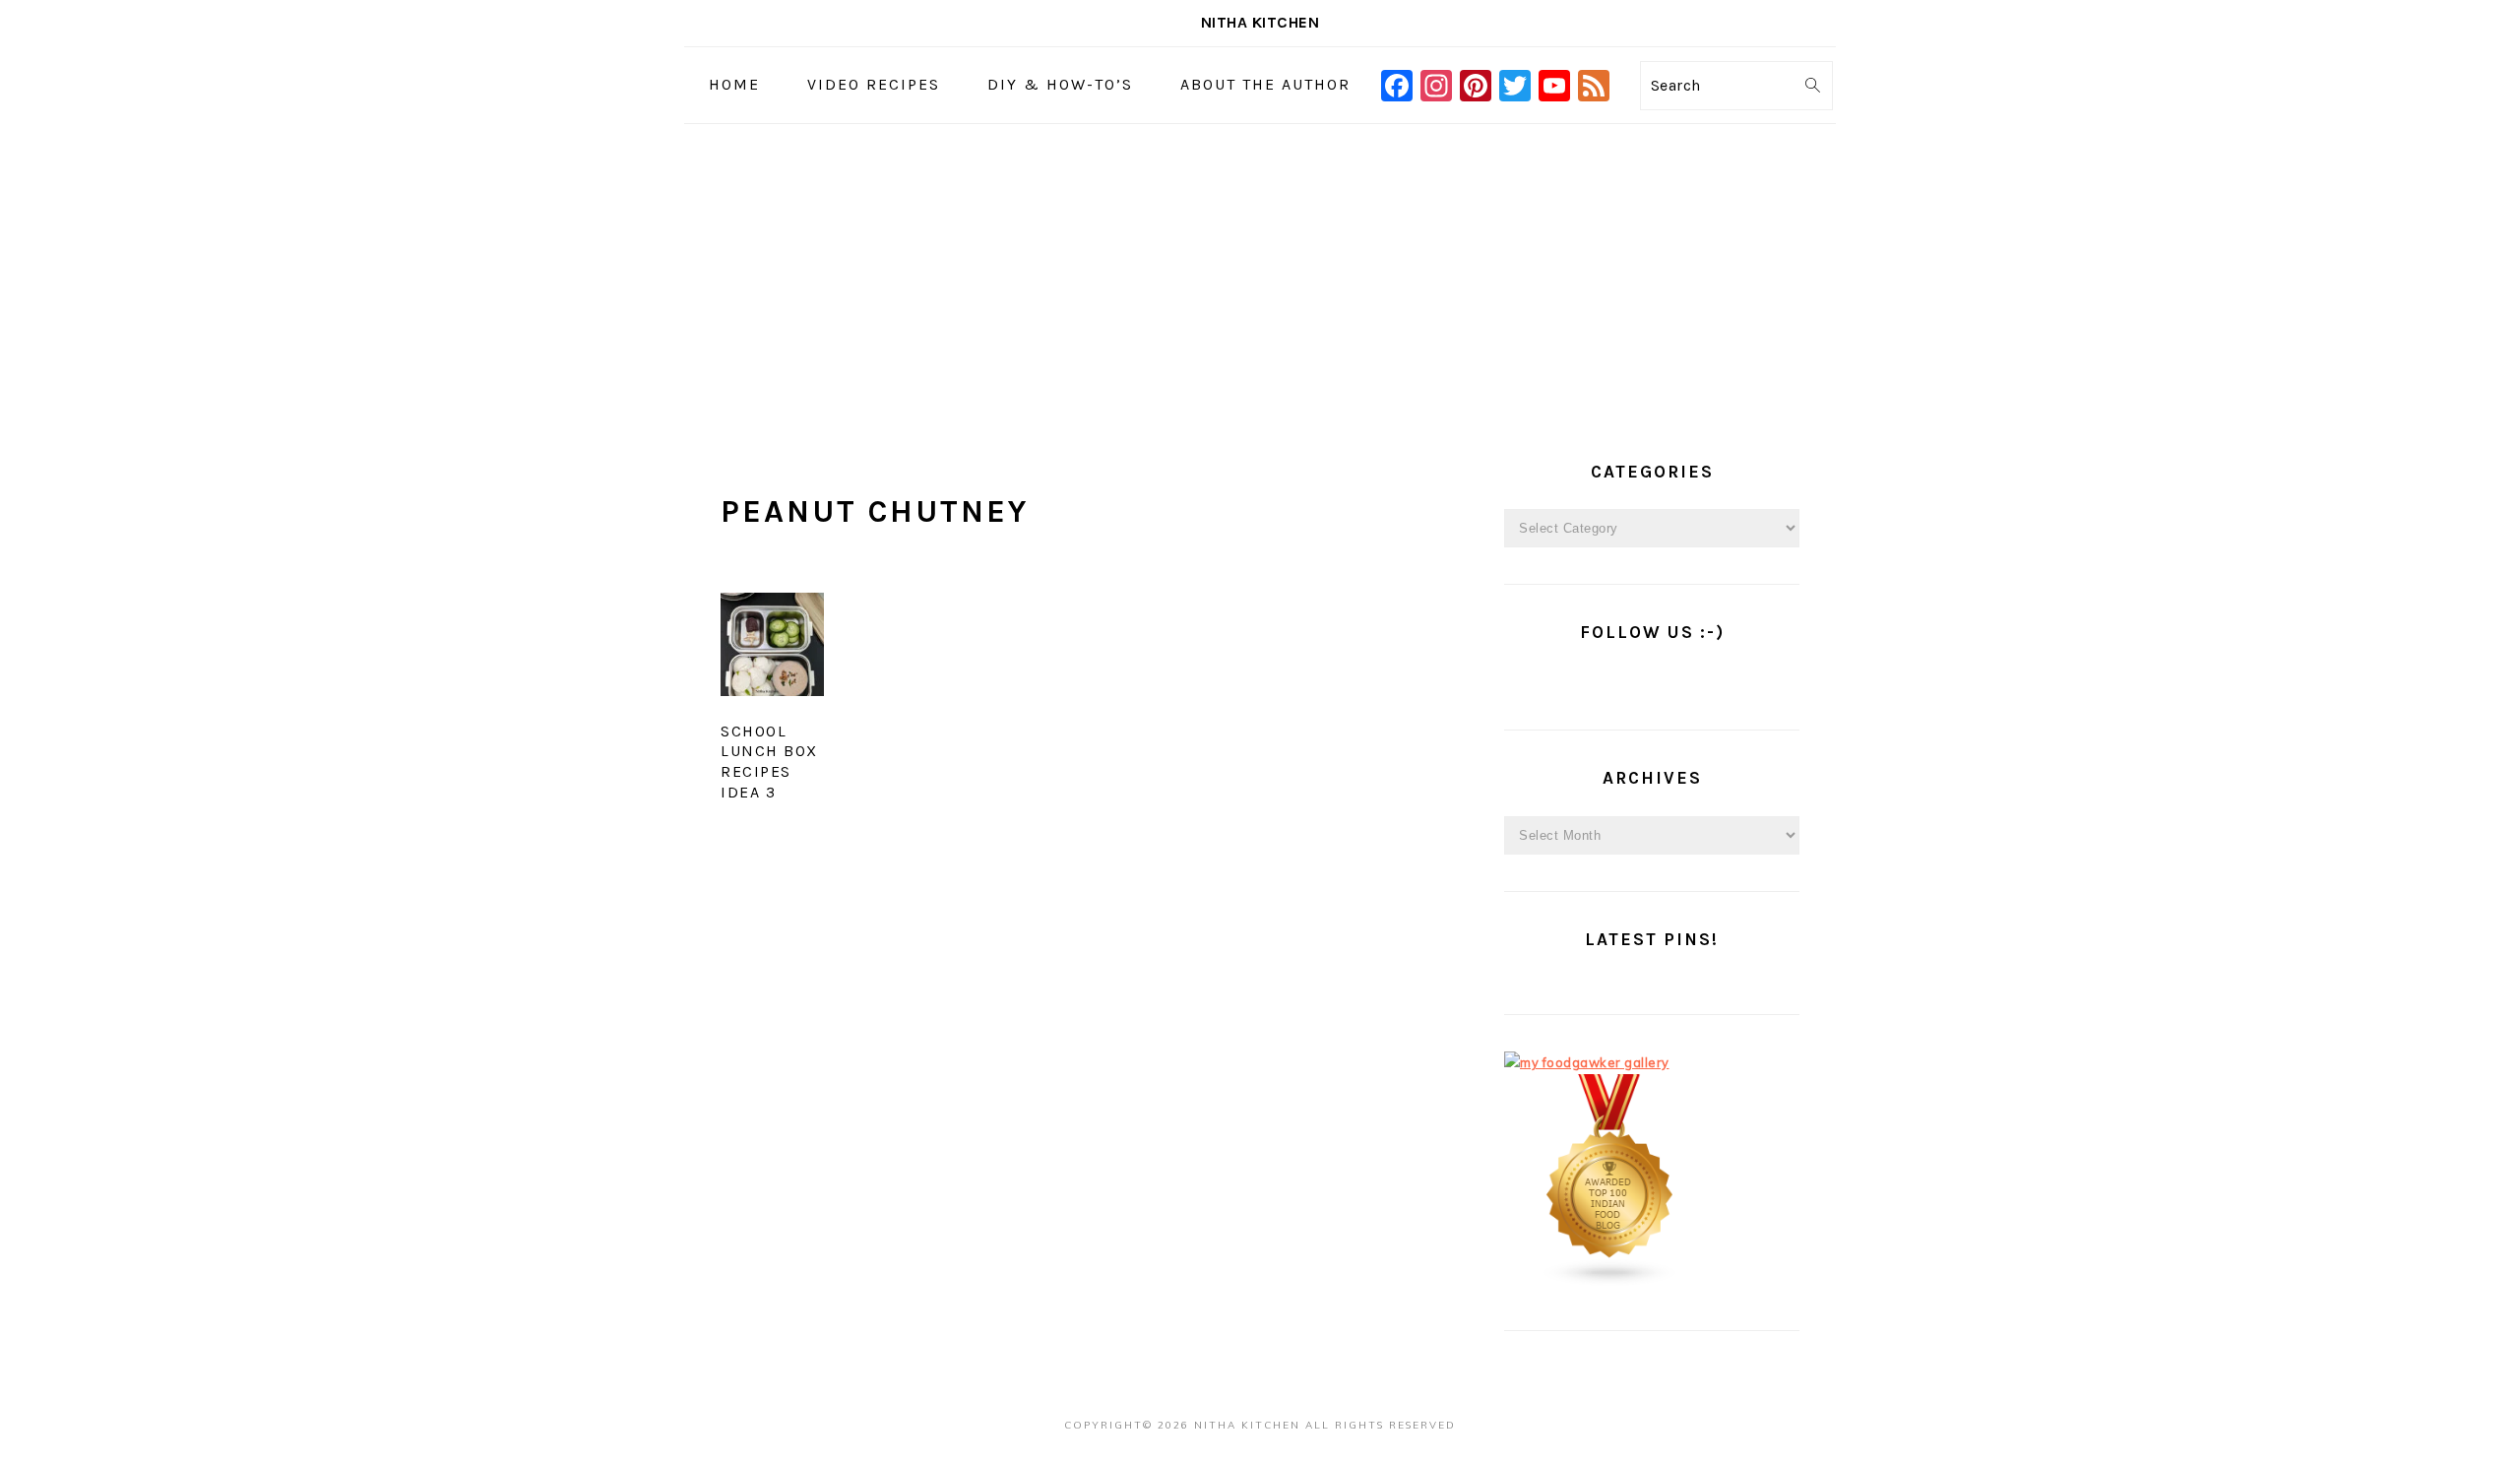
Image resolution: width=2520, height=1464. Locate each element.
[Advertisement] (1260, 272)
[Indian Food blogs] (1610, 1282)
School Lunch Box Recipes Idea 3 (769, 762)
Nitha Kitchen (1260, 22)
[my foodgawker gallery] (1587, 1062)
